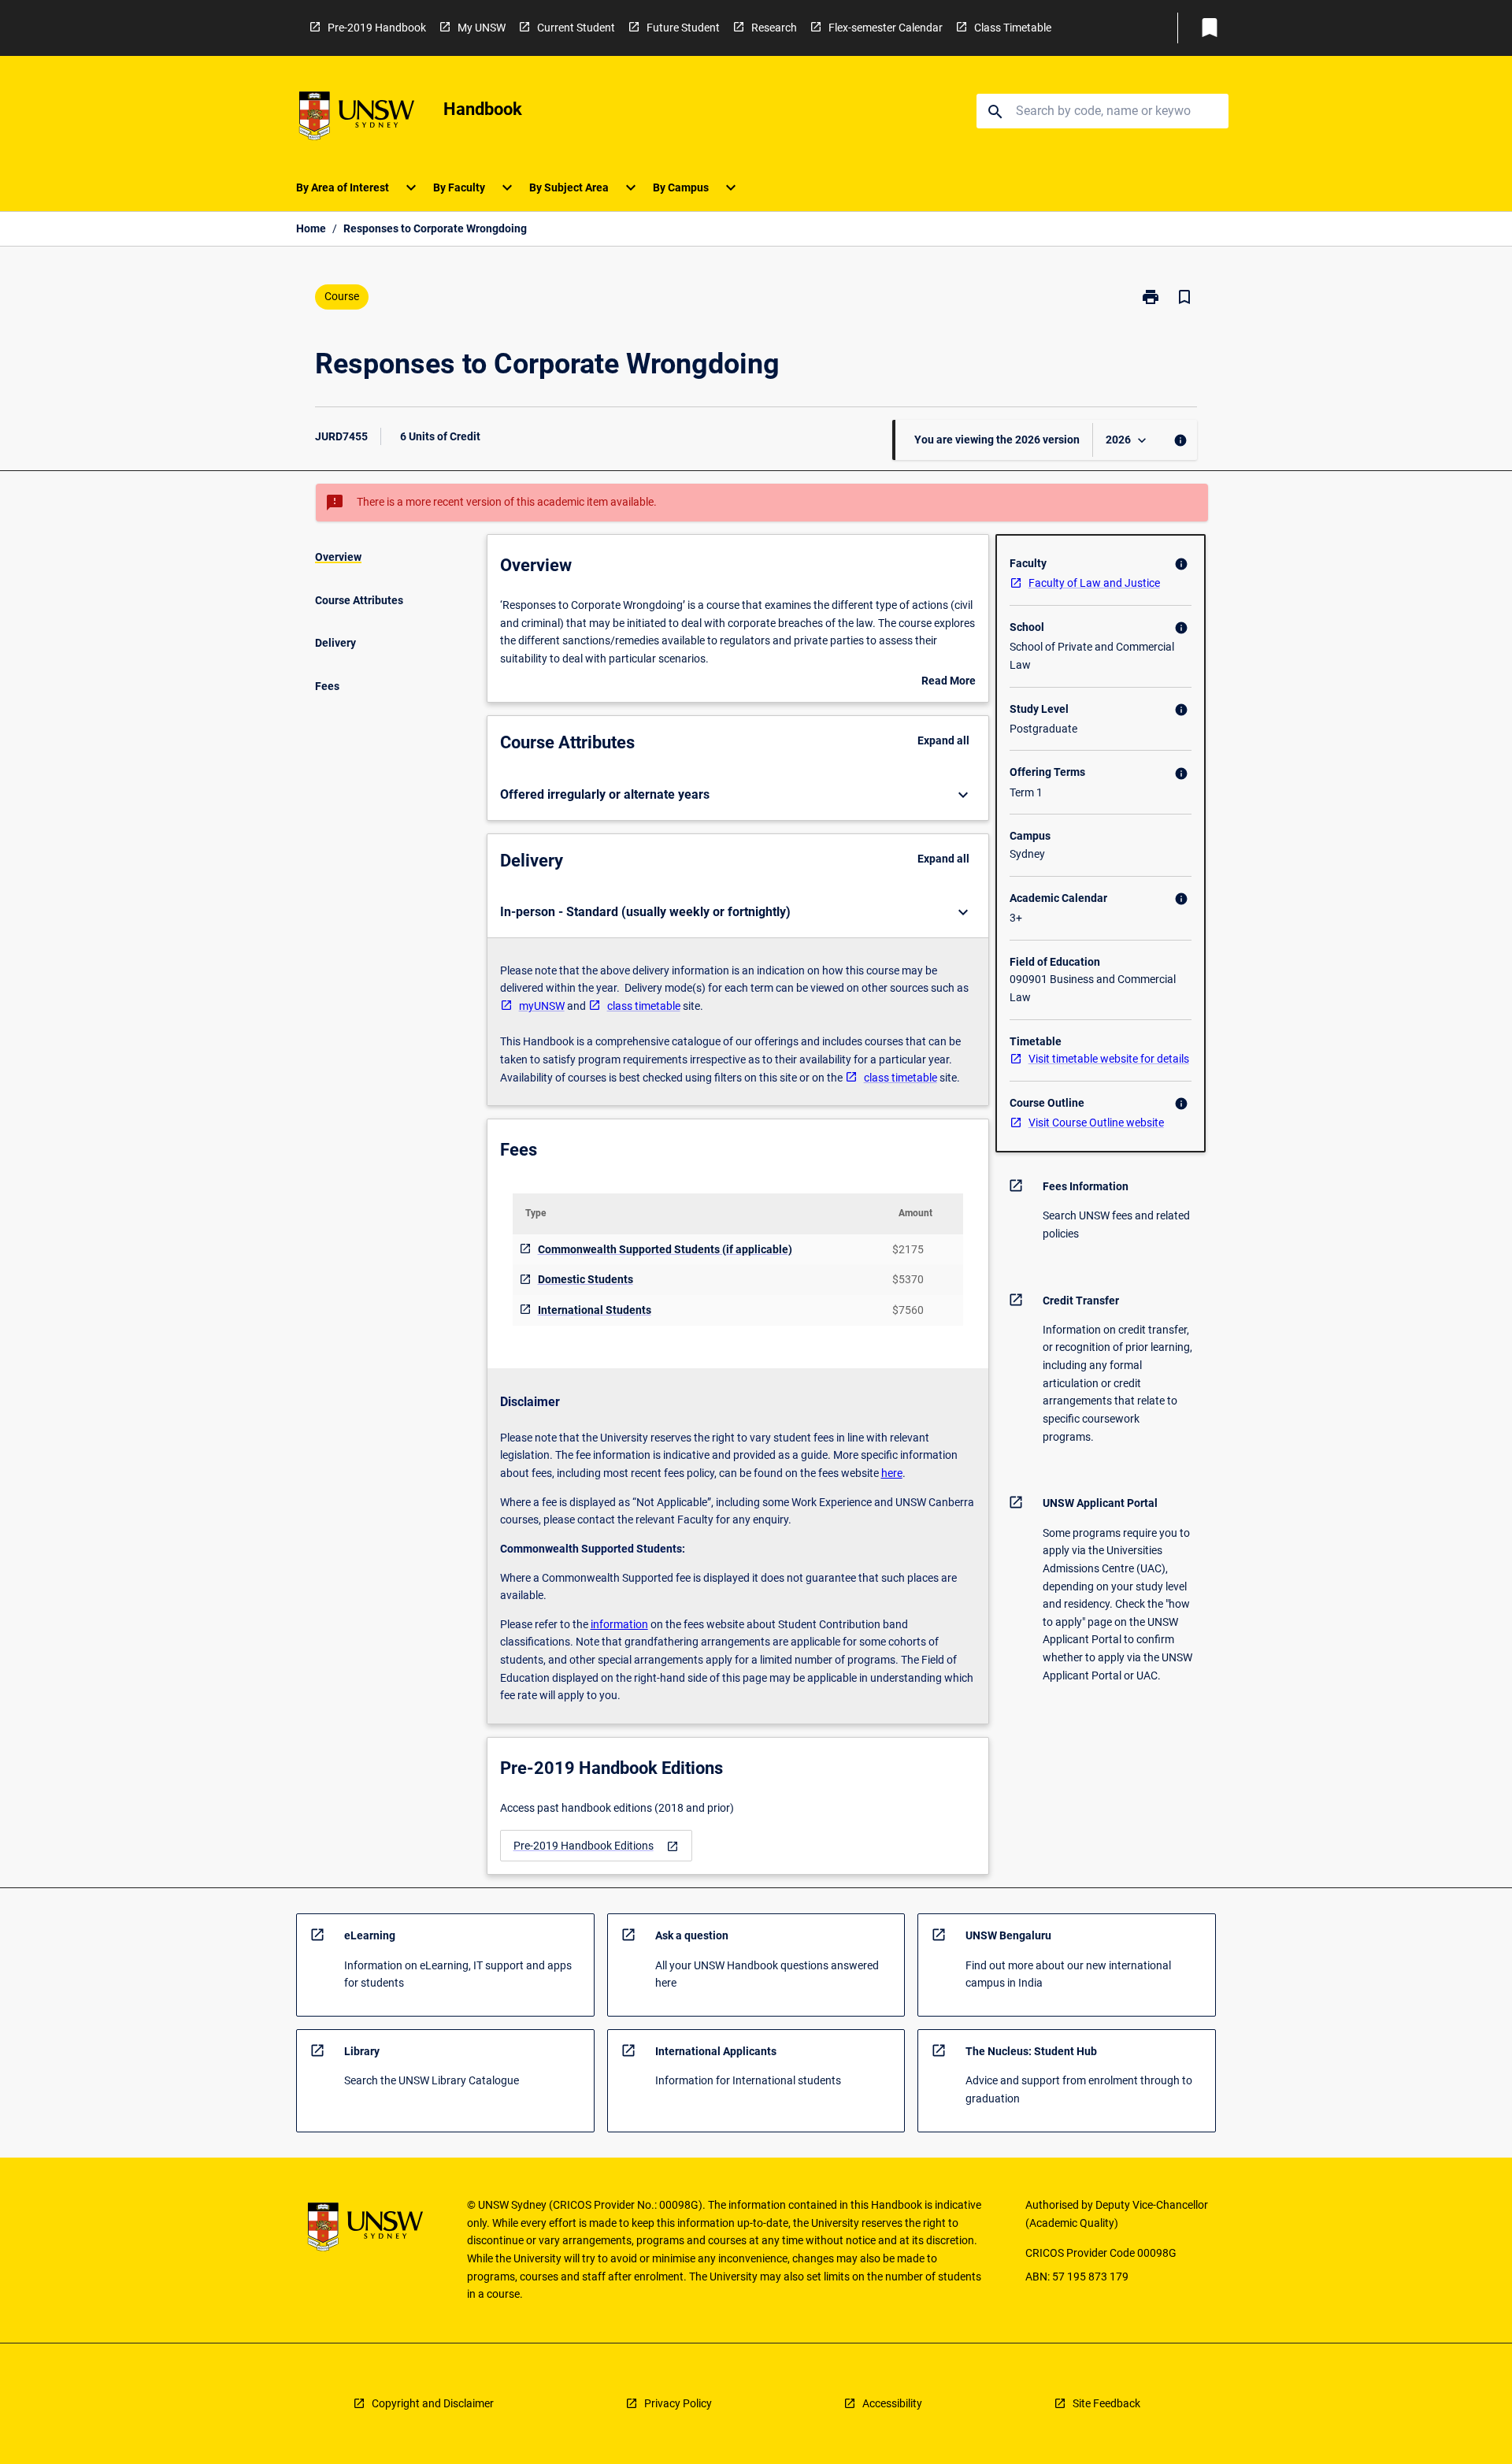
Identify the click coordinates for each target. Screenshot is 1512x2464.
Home (311, 228)
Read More (949, 682)
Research (774, 28)
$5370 (908, 1279)
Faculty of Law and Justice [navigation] (1094, 583)
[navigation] (596, 1846)
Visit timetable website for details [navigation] (1109, 1059)
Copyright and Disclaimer (433, 2403)
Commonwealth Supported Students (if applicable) (665, 1249)
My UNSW (482, 28)
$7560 (908, 1310)
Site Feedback (1106, 2403)
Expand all (943, 740)
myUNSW (542, 1006)
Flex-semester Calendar (886, 28)
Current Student (576, 28)
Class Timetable (1013, 28)
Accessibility (892, 2403)
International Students (595, 1310)
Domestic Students (586, 1279)
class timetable (644, 1006)
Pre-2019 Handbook (377, 28)
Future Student (683, 28)
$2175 (908, 1249)
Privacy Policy (678, 2403)
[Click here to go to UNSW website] (357, 119)
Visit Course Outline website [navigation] (1096, 1123)
